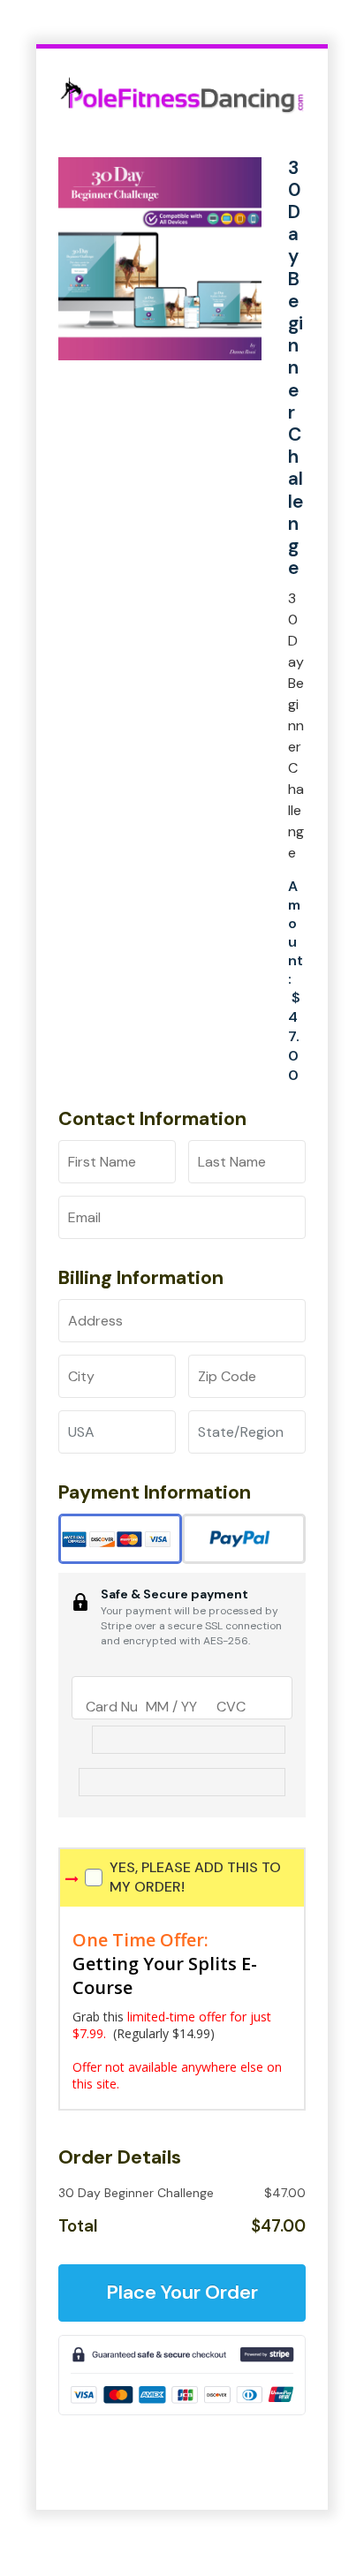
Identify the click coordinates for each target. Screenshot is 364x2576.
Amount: (296, 933)
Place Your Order (182, 2292)
